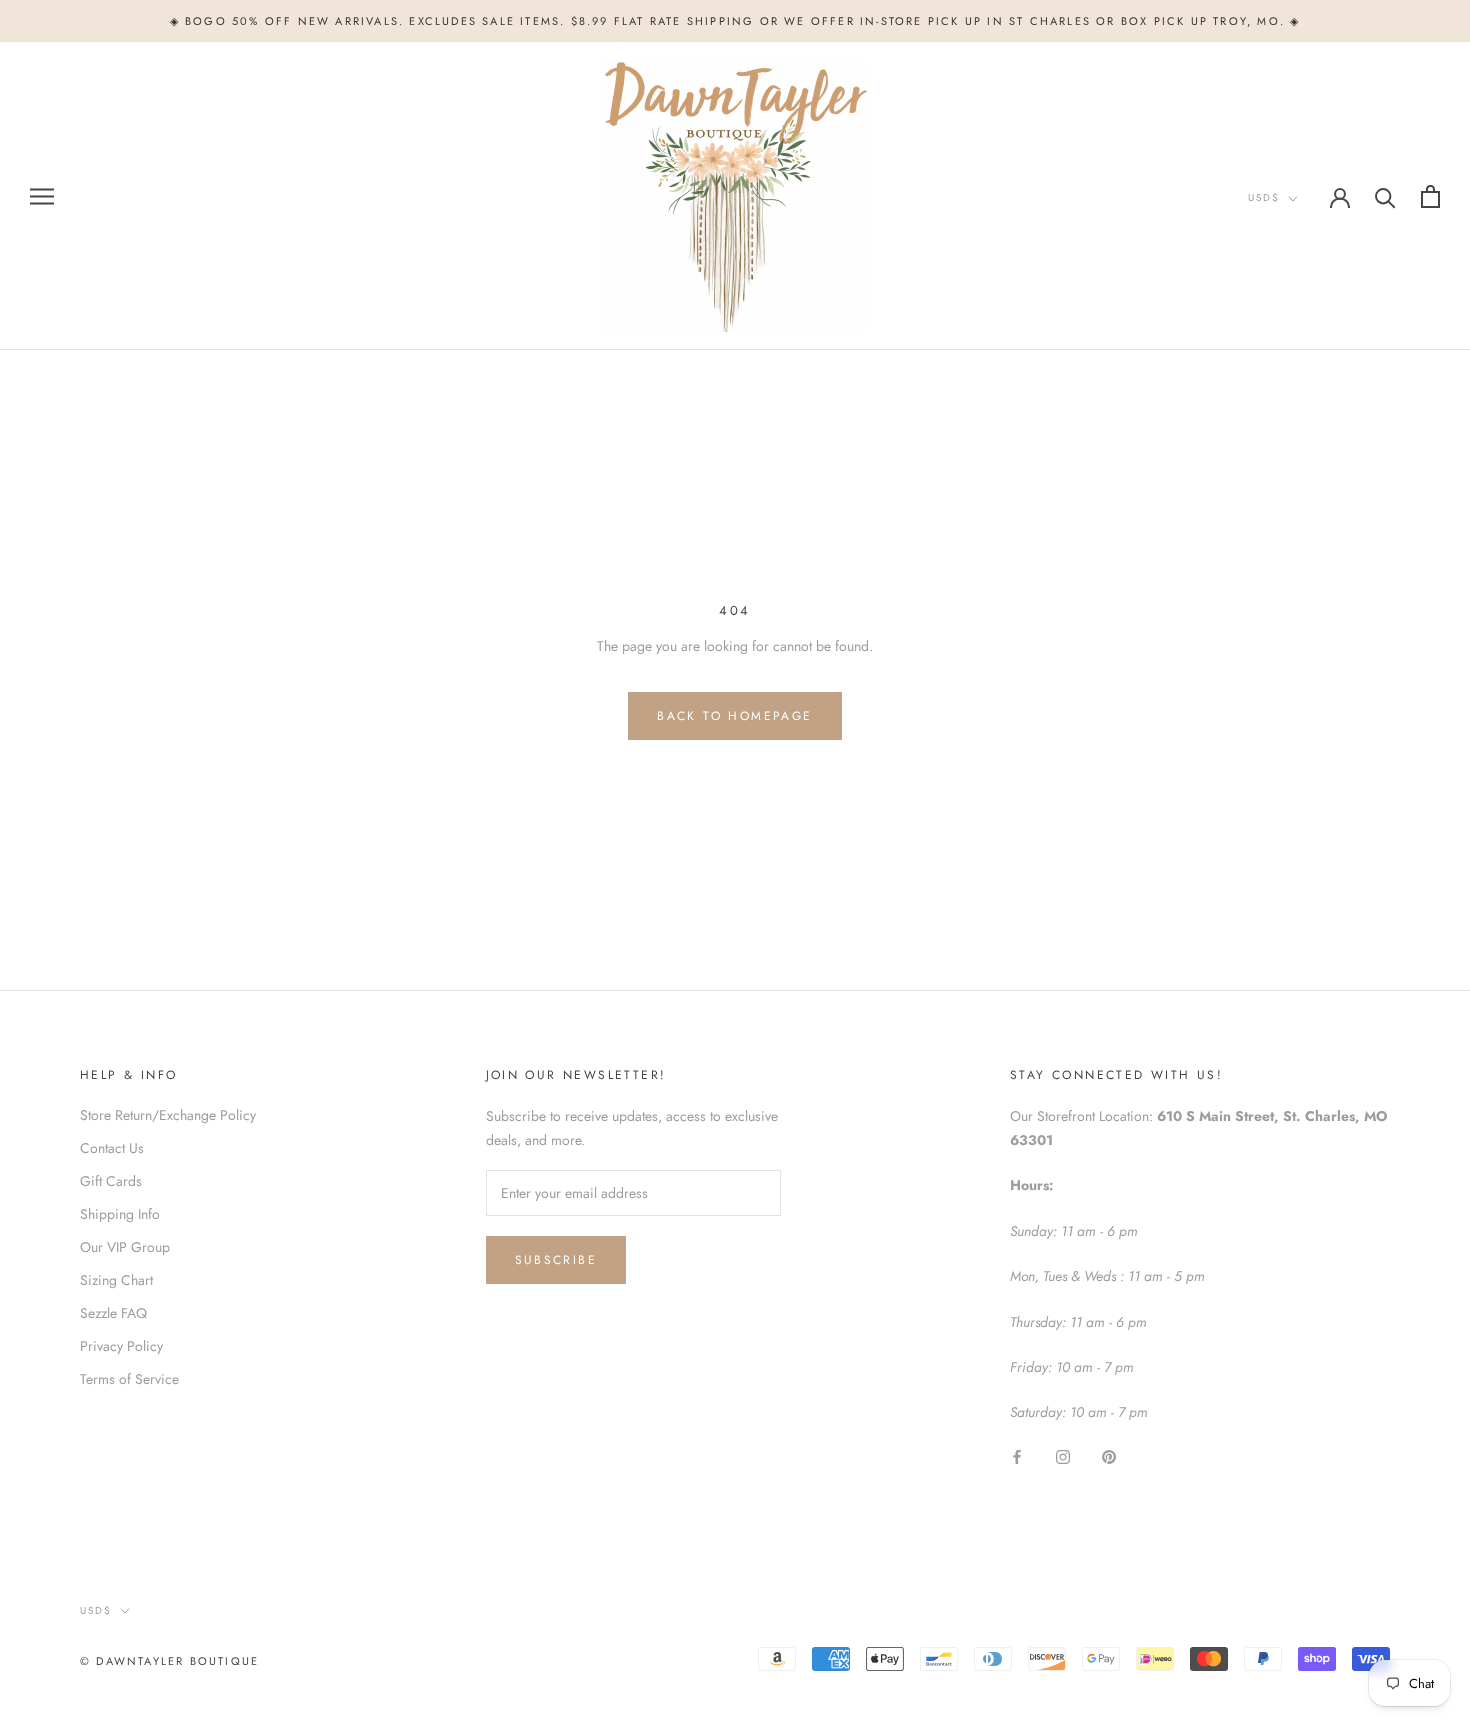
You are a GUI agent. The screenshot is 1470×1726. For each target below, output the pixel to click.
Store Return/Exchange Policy (168, 1115)
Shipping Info (120, 1214)
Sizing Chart (116, 1280)
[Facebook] (1017, 1456)
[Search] (1385, 196)
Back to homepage (734, 716)
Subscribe (556, 1260)
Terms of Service (129, 1379)
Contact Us (112, 1148)
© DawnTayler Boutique (169, 1661)
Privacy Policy (121, 1346)
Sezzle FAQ (113, 1313)
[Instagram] (1063, 1456)
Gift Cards (111, 1181)
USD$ (1264, 197)
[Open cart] (1430, 196)
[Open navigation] (42, 196)
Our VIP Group (125, 1247)
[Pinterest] (1109, 1456)
